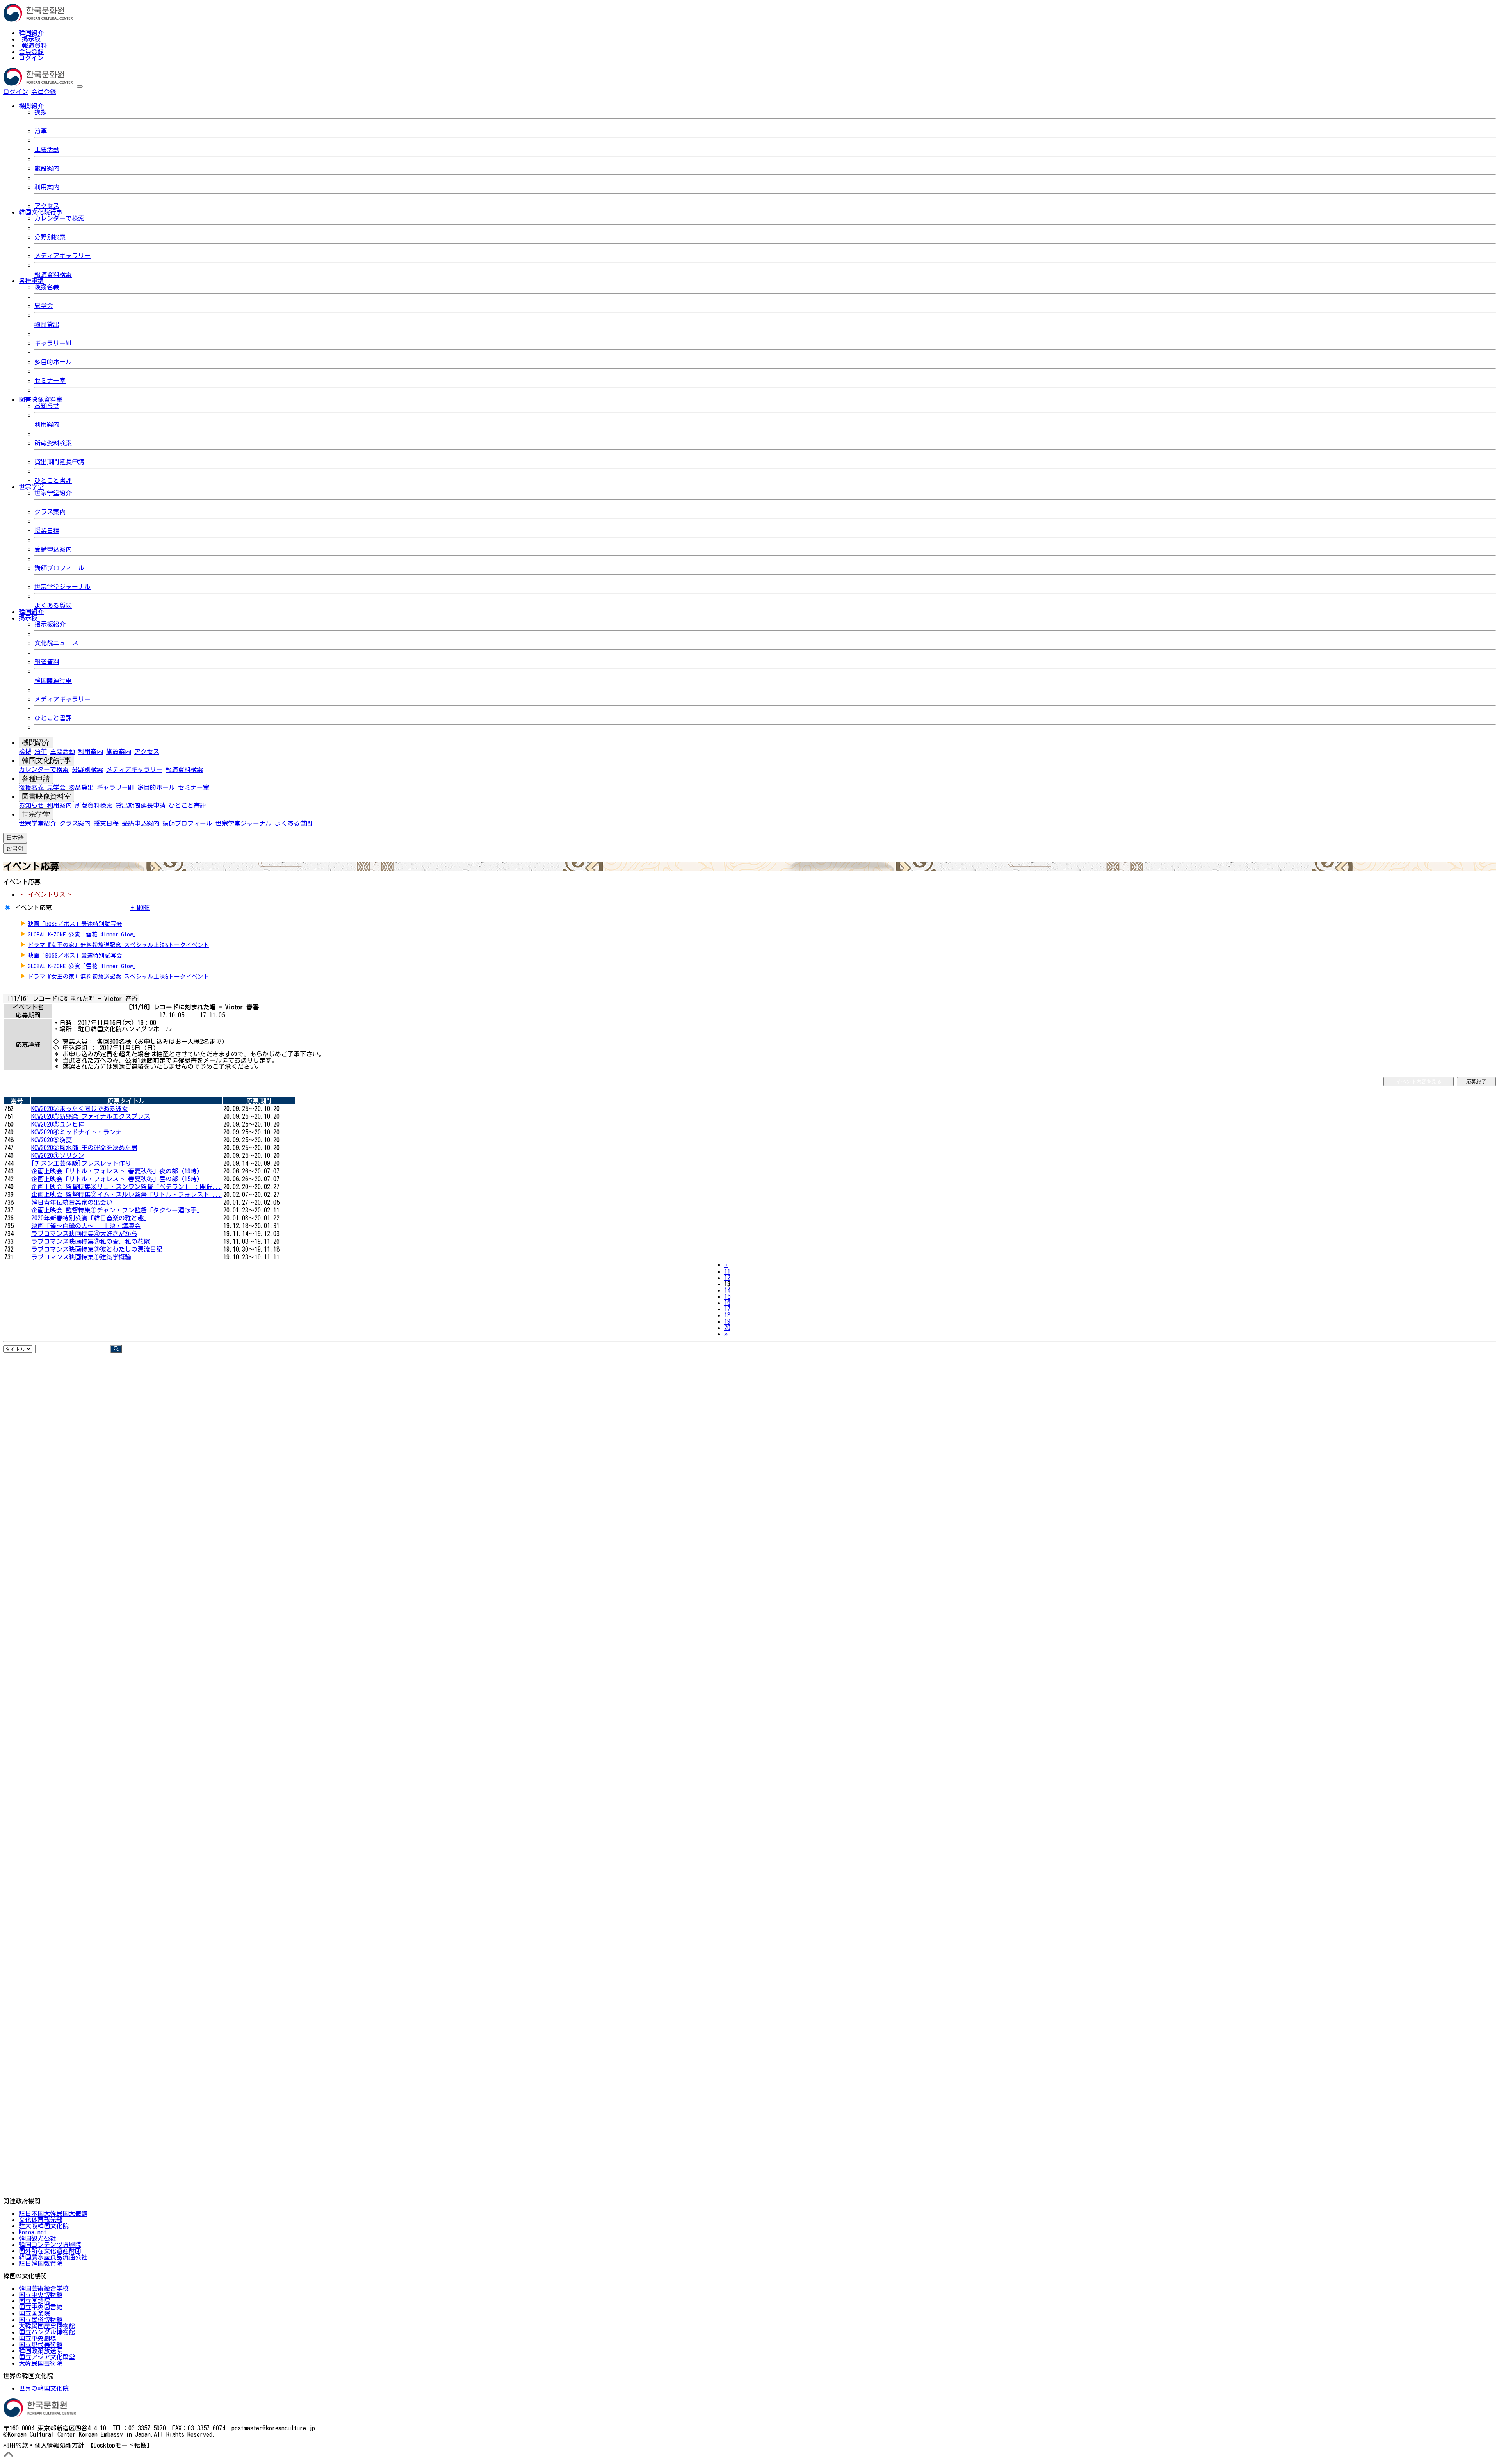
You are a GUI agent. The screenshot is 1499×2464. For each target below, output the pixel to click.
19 (727, 1321)
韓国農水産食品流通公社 (53, 2257)
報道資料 (34, 45)
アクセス (47, 206)
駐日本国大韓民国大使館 (53, 2213)
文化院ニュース (56, 643)
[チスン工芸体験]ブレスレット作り (81, 1163)
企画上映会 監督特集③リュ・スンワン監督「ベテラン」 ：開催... (126, 1187)
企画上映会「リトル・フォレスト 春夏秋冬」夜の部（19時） (117, 1171)
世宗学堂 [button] (31, 487)
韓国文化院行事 (46, 760)
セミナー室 (50, 381)
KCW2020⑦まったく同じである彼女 (80, 1109)
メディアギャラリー (62, 256)
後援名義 (47, 287)
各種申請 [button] (31, 281)
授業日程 (47, 531)
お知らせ (47, 406)
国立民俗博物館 (41, 2320)
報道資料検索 (53, 274)
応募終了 (1476, 1082)
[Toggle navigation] (80, 87)
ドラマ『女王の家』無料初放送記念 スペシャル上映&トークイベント (118, 945)
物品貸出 (47, 324)
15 (727, 1296)
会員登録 (31, 52)
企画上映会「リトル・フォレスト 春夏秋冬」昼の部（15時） (117, 1179)
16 (727, 1303)
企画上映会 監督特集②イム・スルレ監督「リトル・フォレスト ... (126, 1195)
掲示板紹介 (50, 624)
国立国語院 (34, 2301)
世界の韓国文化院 (44, 2388)
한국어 (69, 92)
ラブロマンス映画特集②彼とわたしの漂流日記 (97, 1249)
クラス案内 (50, 512)
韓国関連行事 (53, 680)
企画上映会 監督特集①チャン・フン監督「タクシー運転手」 (117, 1210)
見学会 (44, 306)
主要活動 (47, 150)
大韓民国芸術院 (41, 2363)
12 (727, 1278)
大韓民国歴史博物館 (47, 2326)
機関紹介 (36, 742)
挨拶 (41, 112)
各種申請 (36, 778)
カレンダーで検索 (59, 218)
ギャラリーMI (53, 343)
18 (727, 1315)
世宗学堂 (36, 814)
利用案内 (47, 187)
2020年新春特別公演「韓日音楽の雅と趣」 (91, 1218)
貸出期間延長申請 (59, 462)
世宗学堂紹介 (53, 493)
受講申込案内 (53, 549)
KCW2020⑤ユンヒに (58, 1124)
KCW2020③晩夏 (52, 1140)
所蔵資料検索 (53, 443)
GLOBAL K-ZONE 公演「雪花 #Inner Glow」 (83, 934)
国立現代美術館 (41, 2345)
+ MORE (140, 908)
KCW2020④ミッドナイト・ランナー (80, 1132)
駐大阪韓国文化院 (44, 2226)
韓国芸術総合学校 (44, 2288)
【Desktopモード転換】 (120, 2445)
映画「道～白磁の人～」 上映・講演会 (86, 1226)
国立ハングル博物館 (47, 2332)
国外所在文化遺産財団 (50, 2251)
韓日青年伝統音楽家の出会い (72, 1202)
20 (727, 1328)
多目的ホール (53, 362)
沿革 (41, 131)
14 (727, 1290)
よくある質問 (53, 605)
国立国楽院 (34, 2313)
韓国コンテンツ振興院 (50, 2245)
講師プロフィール (59, 568)
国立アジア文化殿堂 (47, 2357)
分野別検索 (50, 237)
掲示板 (31, 39)
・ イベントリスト (45, 894)
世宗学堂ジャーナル (62, 587)
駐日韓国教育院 (41, 2263)
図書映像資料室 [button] (41, 399)
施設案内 (47, 168)
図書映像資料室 (46, 796)
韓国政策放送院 (41, 2351)
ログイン (31, 58)
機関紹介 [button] (31, 106)
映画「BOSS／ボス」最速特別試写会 (75, 924)
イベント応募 (33, 908)
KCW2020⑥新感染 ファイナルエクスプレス (91, 1116)
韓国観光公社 (37, 2238)
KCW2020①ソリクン (58, 1155)
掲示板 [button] (28, 618)
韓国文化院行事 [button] (41, 212)
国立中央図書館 (41, 2307)
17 (727, 1309)
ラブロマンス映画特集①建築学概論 (81, 1257)
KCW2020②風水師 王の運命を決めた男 (84, 1148)
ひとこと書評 (53, 481)
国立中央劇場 (37, 2338)
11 (727, 1271)
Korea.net (33, 2232)
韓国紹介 (31, 33)
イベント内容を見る (1419, 1082)
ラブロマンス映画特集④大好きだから (84, 1234)
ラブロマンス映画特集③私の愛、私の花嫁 (91, 1241)
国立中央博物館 (41, 2295)
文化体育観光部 (41, 2220)
